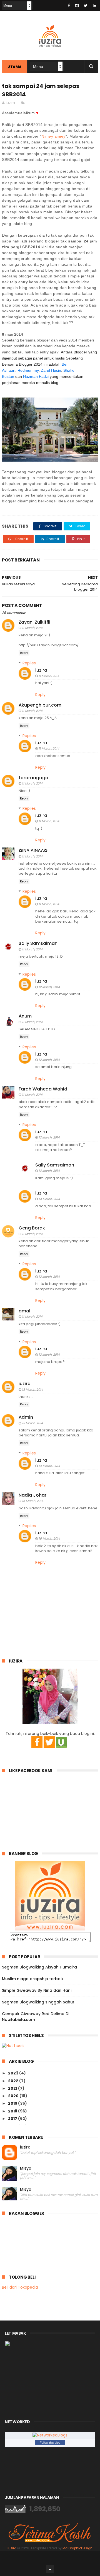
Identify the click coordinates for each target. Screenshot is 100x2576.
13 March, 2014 (49, 1171)
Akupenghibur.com (40, 705)
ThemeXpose (40, 2558)
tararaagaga (33, 778)
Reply (24, 653)
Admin (26, 1417)
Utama (15, 67)
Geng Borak (32, 1228)
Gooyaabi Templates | (64, 2558)
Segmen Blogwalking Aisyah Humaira (39, 1967)
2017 (13, 2119)
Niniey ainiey (53, 136)
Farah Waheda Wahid (43, 1089)
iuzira (41, 670)
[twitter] (86, 6)
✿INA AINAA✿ (33, 850)
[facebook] (69, 6)
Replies (29, 663)
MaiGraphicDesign (77, 2548)
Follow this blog (50, 2443)
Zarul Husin (51, 370)
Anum (25, 1016)
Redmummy (28, 370)
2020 (14, 2096)
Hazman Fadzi (36, 376)
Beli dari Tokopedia (20, 2287)
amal (24, 1311)
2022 (14, 2081)
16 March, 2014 (49, 1538)
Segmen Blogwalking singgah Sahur (38, 2002)
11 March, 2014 (32, 628)
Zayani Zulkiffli (34, 622)
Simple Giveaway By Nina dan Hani (37, 1990)
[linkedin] (94, 6)
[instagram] (77, 6)
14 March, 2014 (49, 1199)
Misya (26, 2168)
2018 (13, 2111)
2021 (13, 2088)
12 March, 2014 (49, 987)
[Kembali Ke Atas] (50, 2569)
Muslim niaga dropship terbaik (33, 1979)
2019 (13, 2103)
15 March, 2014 (33, 1501)
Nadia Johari (33, 1495)
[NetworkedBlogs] (50, 2435)
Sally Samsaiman (38, 943)
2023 (14, 2073)
